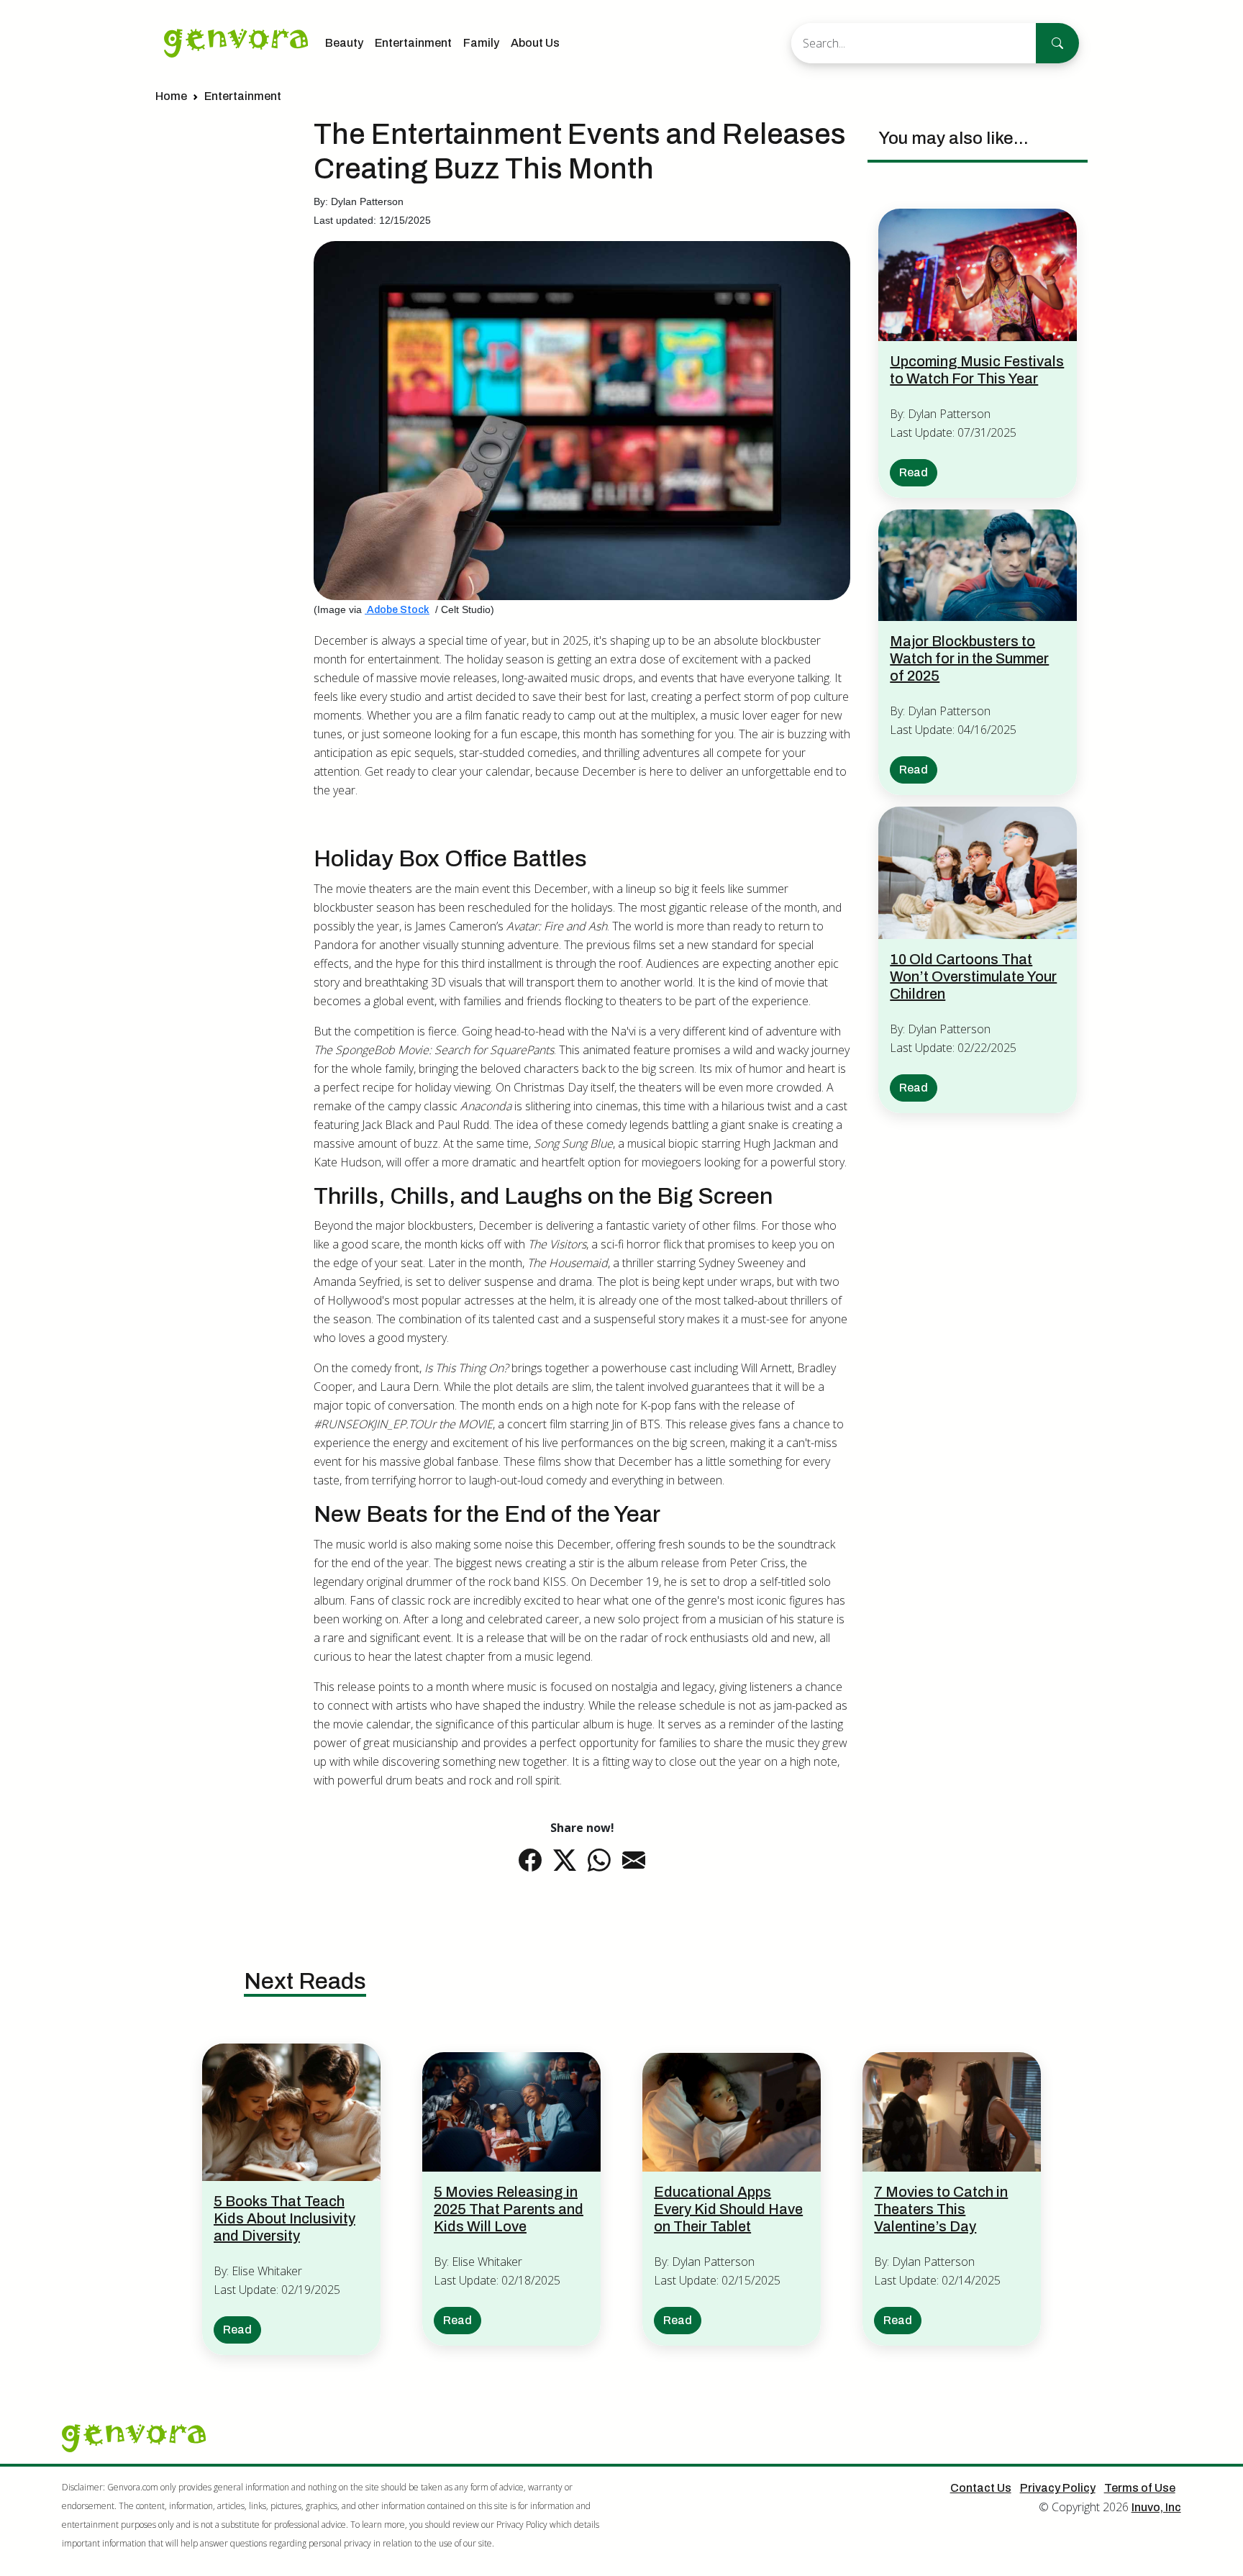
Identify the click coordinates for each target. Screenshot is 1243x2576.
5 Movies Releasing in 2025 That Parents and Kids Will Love (509, 2209)
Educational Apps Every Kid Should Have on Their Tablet (728, 2209)
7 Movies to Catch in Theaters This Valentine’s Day (941, 2209)
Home (171, 96)
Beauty (344, 43)
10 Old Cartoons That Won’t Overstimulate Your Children (973, 976)
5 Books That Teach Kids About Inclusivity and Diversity (284, 2218)
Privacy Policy (1058, 2488)
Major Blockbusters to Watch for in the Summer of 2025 (969, 658)
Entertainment (413, 43)
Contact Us (981, 2488)
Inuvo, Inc (1156, 2507)
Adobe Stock (397, 610)
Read (914, 472)
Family (481, 43)
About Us (535, 43)
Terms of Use (1140, 2488)
